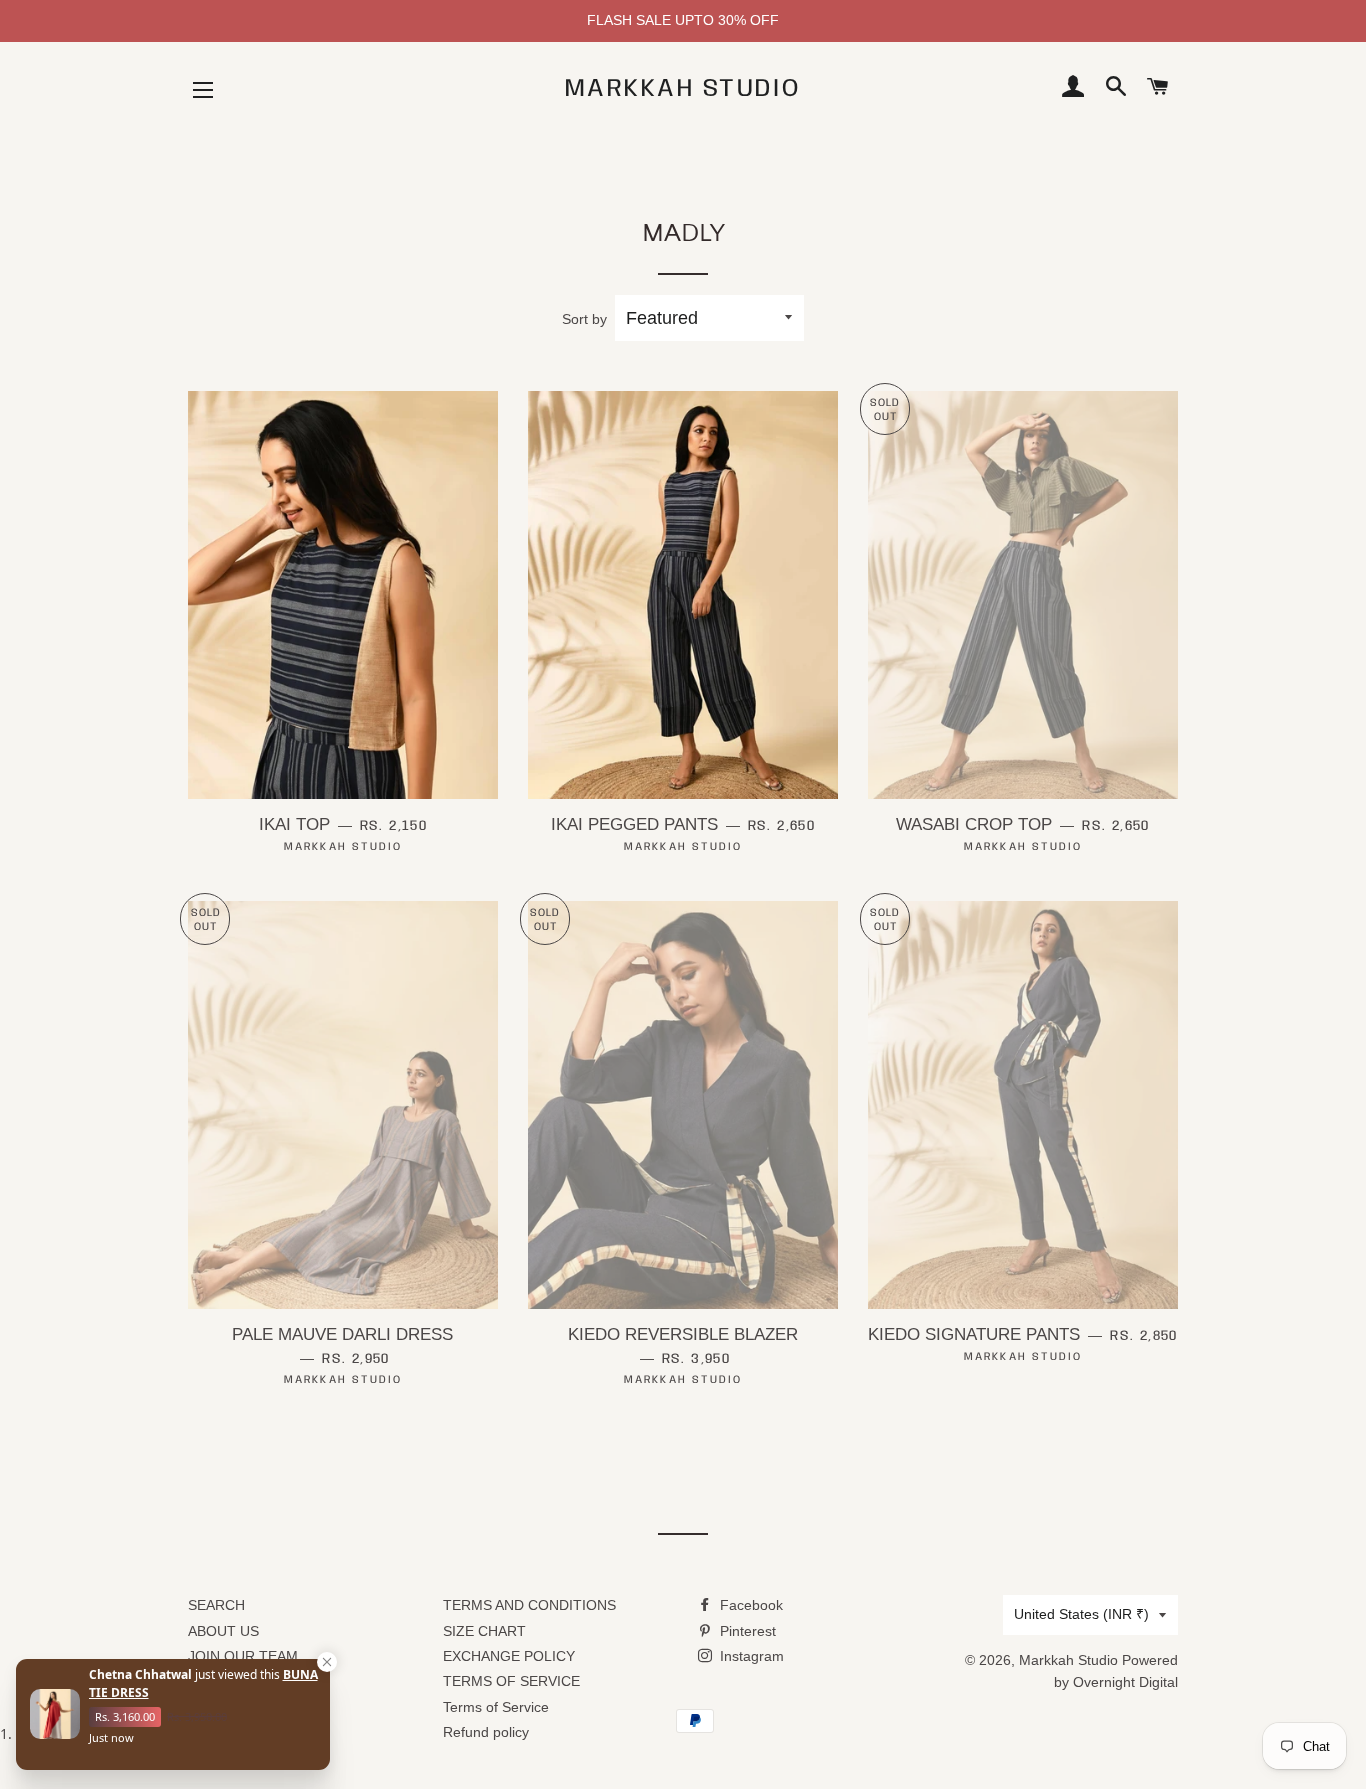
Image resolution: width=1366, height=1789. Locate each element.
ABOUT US (223, 1631)
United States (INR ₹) (1081, 1614)
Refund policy (486, 1732)
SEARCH (216, 1605)
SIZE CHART (484, 1631)
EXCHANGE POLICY (509, 1656)
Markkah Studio (683, 89)
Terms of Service (496, 1707)
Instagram (750, 1656)
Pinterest (746, 1631)
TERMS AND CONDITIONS (529, 1605)
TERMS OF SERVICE (511, 1681)
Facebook (749, 1605)
